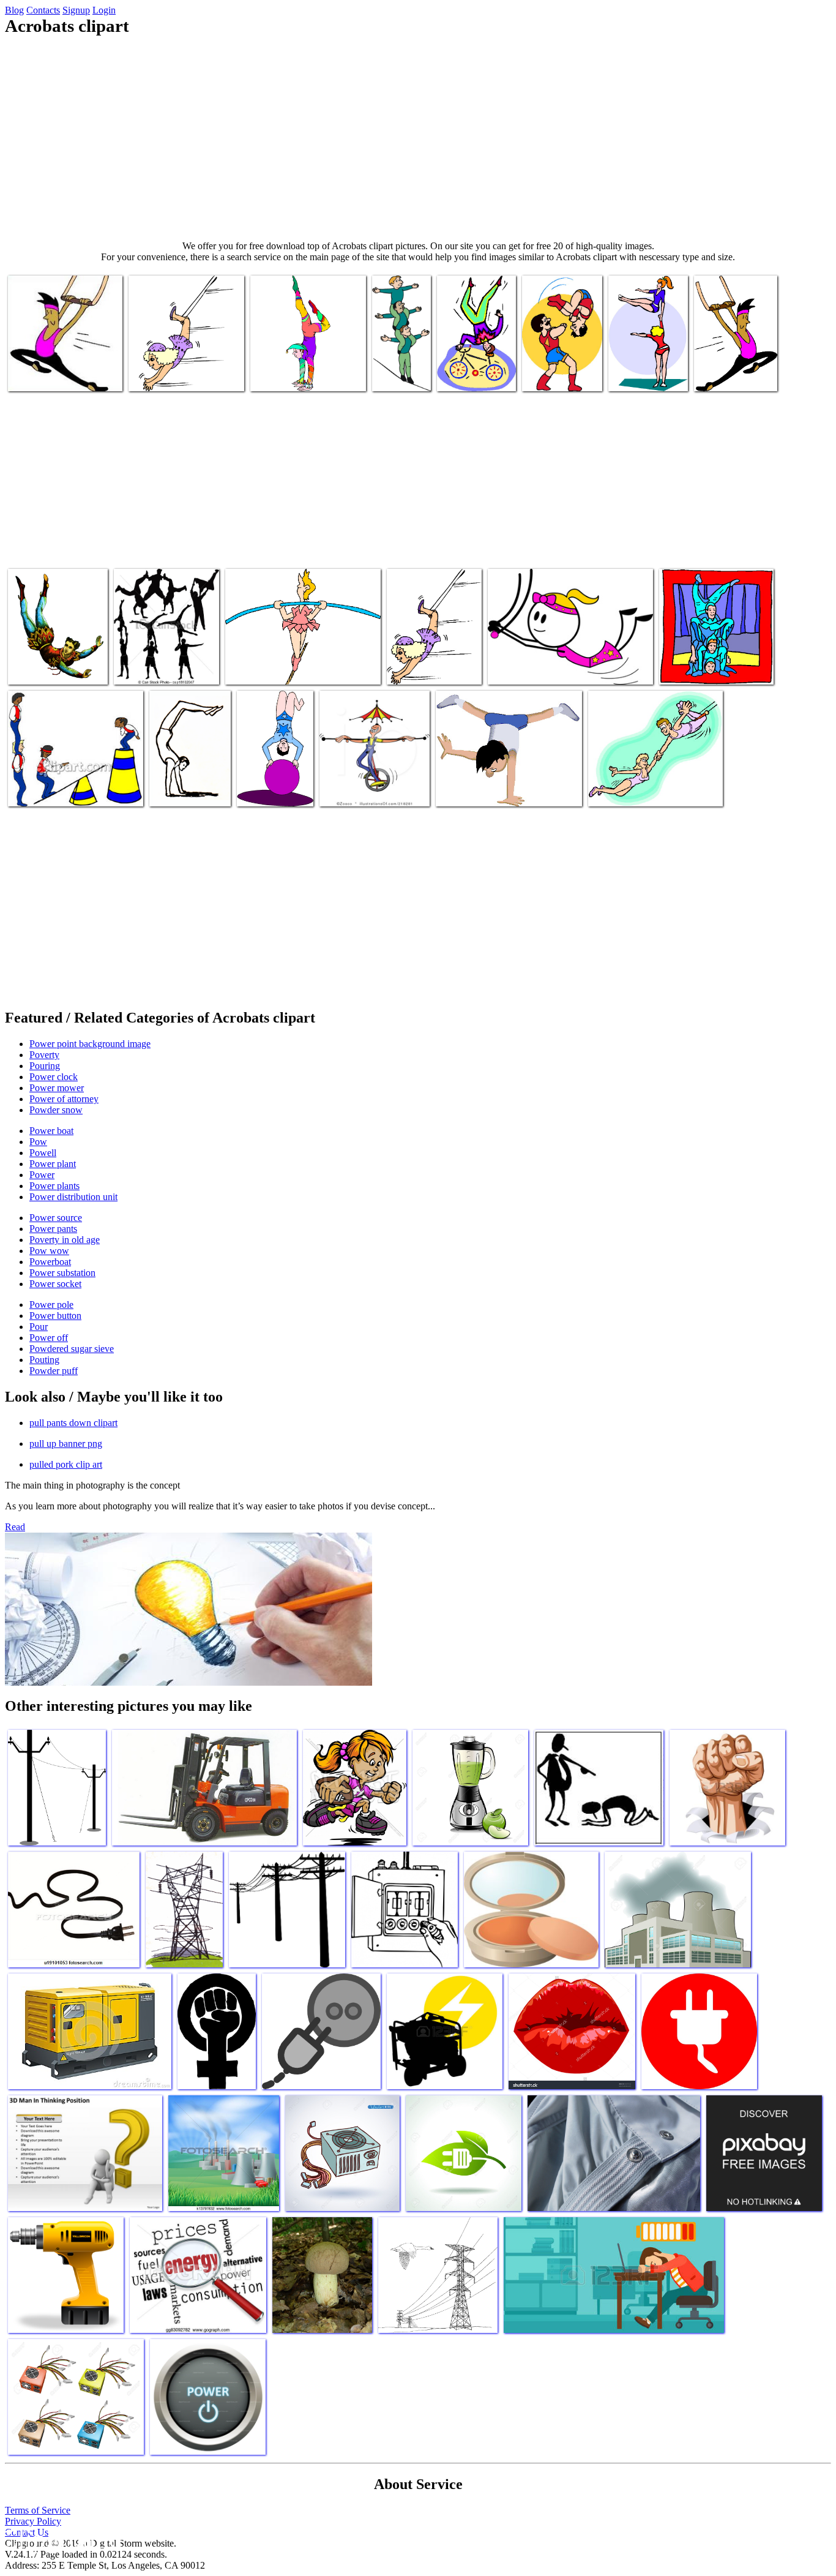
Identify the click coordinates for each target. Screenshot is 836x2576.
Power (42, 1175)
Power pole (51, 1305)
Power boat (51, 1131)
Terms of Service (38, 2510)
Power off (49, 1338)
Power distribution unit (73, 1197)
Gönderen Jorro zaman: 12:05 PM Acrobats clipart (714, 663)
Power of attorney (64, 1099)
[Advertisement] (418, 138)
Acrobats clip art (469, 374)
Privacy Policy (33, 2521)
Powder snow (56, 1110)
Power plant (53, 1164)
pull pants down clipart (73, 1423)
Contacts (43, 10)
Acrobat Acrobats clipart (53, 374)
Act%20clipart (348, 790)
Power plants (54, 1186)
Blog (14, 10)
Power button (55, 1316)
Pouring (45, 1066)
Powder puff (54, 1371)
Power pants (53, 1229)
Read (15, 1527)
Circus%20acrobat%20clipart (304, 374)
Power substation (62, 1273)
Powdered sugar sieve (72, 1349)
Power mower (57, 1088)
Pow (38, 1142)
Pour (39, 1327)
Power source (56, 1218)
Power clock (54, 1077)
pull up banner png (66, 1444)
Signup (76, 10)
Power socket (55, 1284)
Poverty (44, 1055)
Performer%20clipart (189, 790)
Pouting (44, 1360)
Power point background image (90, 1044)
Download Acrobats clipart (57, 668)
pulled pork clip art (66, 1464)
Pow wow (49, 1251)
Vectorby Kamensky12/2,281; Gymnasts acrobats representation (151, 653)
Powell (43, 1153)
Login (104, 10)
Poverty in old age (65, 1240)
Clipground (61, 2539)
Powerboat (50, 1262)
